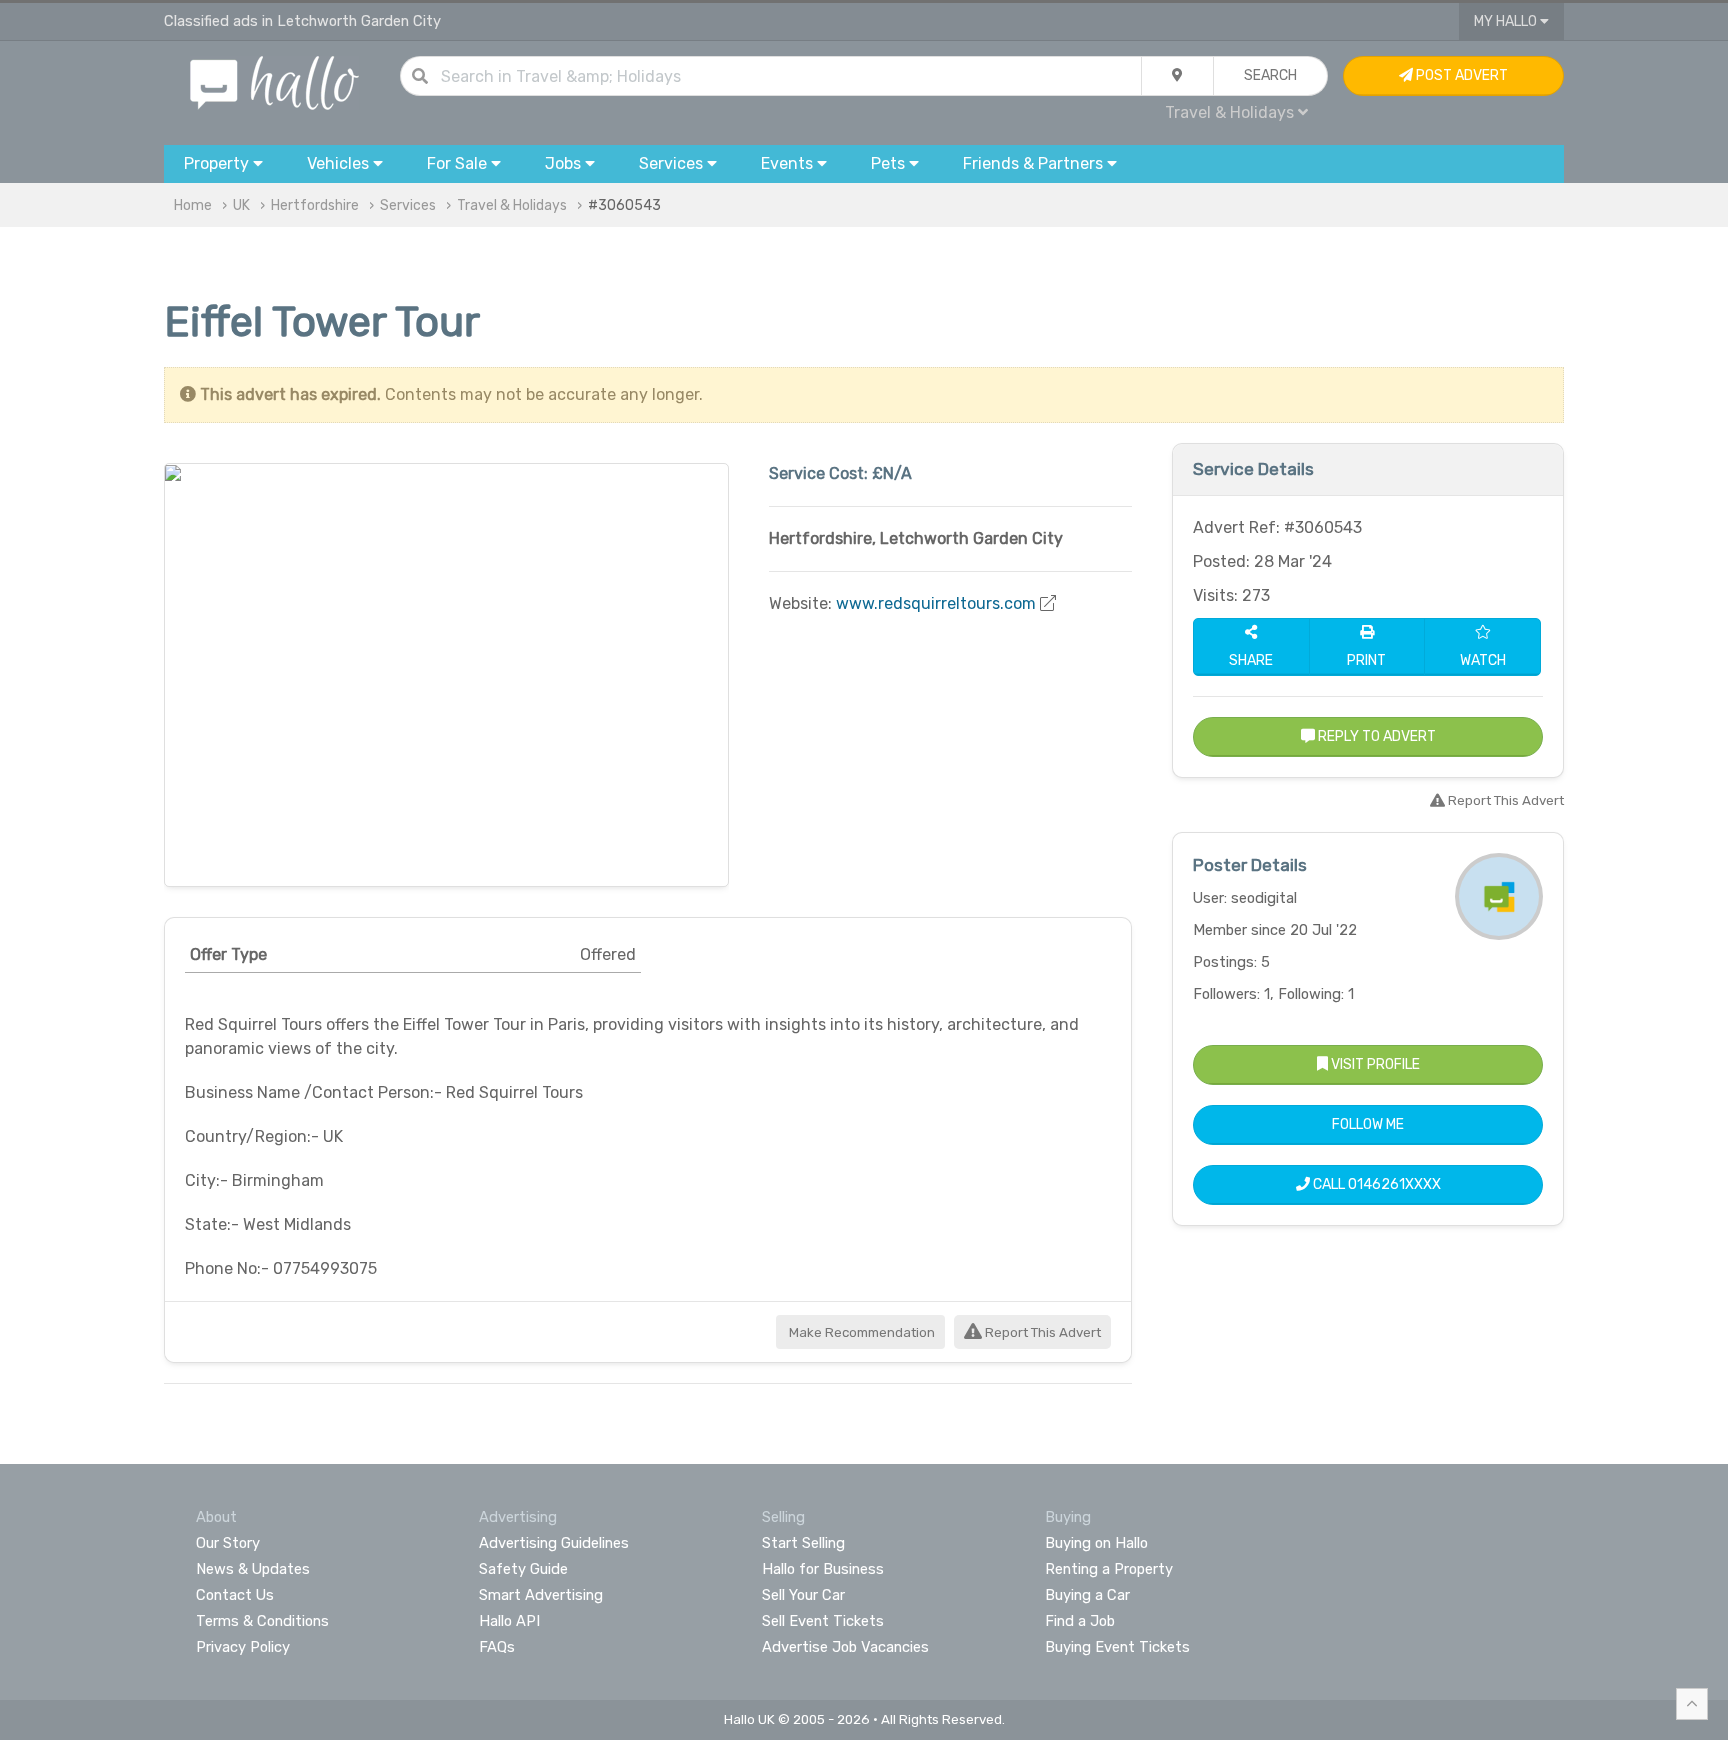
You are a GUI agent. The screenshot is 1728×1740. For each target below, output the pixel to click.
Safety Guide (523, 1569)
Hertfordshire (315, 205)
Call (1375, 1184)
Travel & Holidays (512, 205)
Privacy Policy (243, 1647)
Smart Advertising (541, 1595)
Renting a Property (1109, 1569)
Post (1460, 75)
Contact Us (235, 1595)
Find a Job (1080, 1621)
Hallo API (509, 1621)
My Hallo (1507, 21)
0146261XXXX (1394, 1184)
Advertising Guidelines (554, 1543)
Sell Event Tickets (823, 1621)
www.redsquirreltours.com (936, 603)
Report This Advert (1041, 1332)
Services (408, 205)
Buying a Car (1087, 1595)
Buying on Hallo (1096, 1543)
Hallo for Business (823, 1569)
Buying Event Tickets (1117, 1647)
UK (241, 205)
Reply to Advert (1375, 736)
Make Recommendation (860, 1332)
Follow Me (1368, 1124)
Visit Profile (1374, 1064)
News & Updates (253, 1569)
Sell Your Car (803, 1595)
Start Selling (803, 1543)
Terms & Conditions (262, 1621)
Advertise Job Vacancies (845, 1647)
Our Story (228, 1543)
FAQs (497, 1647)
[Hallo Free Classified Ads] (274, 81)
